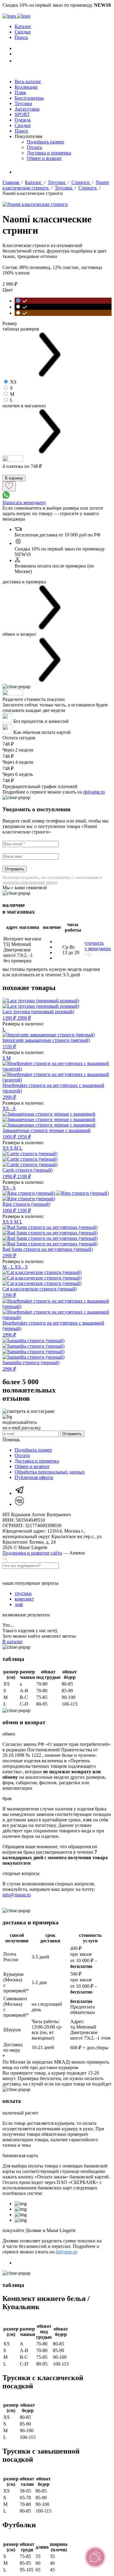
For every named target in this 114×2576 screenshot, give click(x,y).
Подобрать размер (45, 142)
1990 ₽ (10, 1176)
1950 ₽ (24, 1137)
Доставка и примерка (49, 153)
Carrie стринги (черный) (28, 1170)
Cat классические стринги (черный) (40, 1289)
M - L (9, 1267)
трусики (23, 1593)
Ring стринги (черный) (26, 1204)
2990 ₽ (24, 1018)
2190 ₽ (24, 1176)
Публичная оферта (34, 1477)
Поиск (21, 37)
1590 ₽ (24, 1210)
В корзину (14, 478)
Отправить (15, 869)
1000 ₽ (10, 1137)
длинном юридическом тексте (30, 882)
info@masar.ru (17, 1895)
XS (6, 1148)
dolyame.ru (94, 792)
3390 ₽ (9, 1295)
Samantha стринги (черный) (31, 1362)
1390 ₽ (10, 1018)
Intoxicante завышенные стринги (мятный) (46, 1040)
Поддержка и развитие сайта (32, 1553)
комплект (24, 1599)
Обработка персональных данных (50, 1472)
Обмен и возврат (44, 158)
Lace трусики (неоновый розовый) (38, 1012)
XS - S (9, 1108)
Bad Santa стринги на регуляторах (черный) (48, 1249)
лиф (19, 1604)
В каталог (13, 1642)
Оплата (34, 147)
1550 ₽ (9, 1047)
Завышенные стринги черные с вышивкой (47, 1130)
